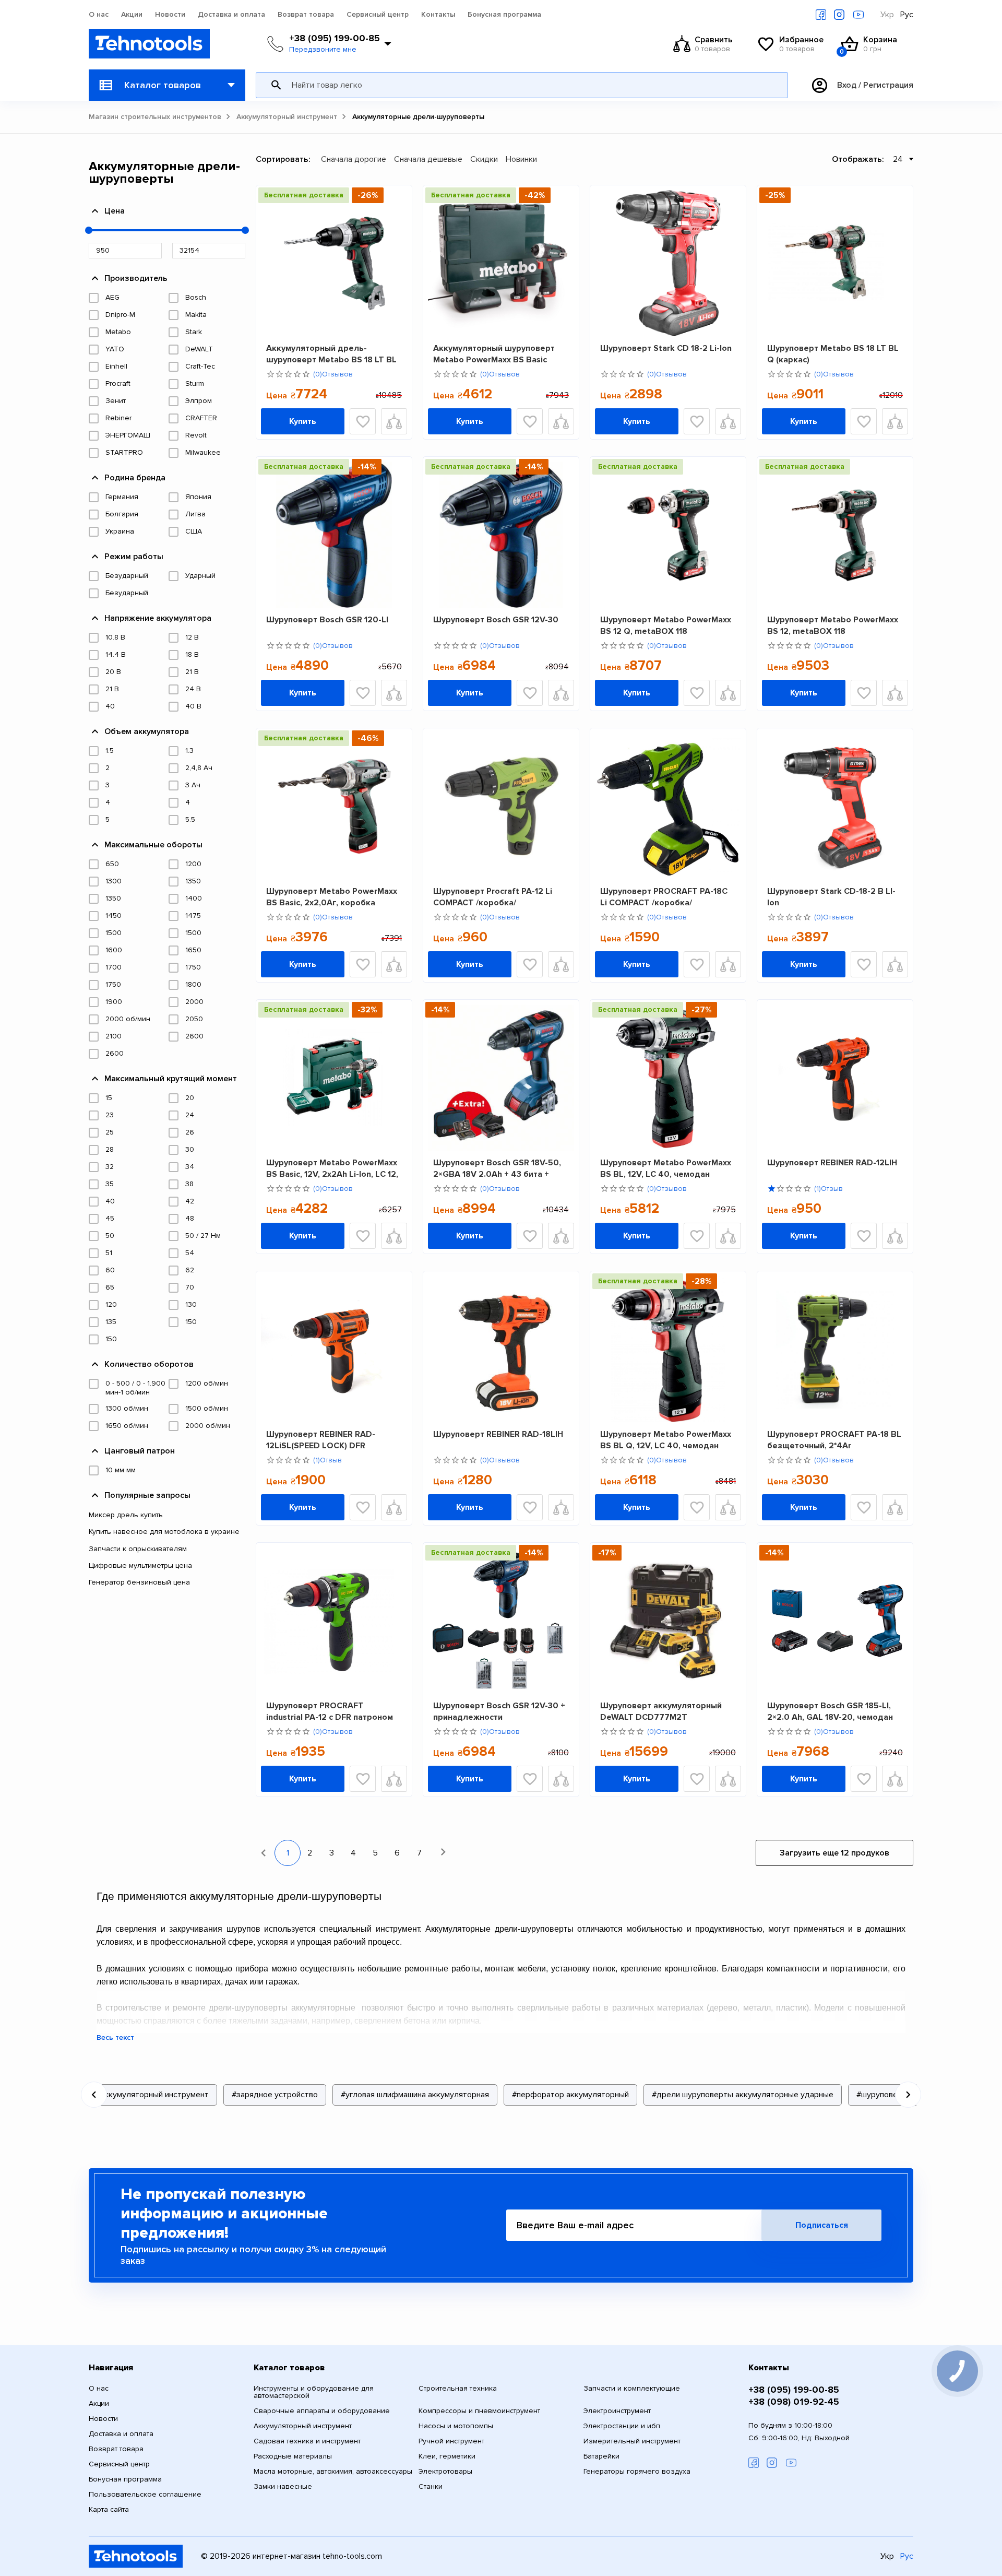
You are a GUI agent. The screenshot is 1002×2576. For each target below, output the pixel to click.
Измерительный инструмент (632, 2441)
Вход (847, 85)
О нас (99, 15)
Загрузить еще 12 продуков (834, 1853)
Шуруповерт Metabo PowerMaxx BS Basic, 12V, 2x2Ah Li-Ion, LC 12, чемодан (332, 1168)
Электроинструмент (617, 2411)
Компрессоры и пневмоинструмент (479, 2411)
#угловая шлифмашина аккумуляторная (415, 2095)
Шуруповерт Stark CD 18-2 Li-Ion (666, 348)
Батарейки (601, 2456)
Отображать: (858, 159)
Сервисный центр (378, 15)
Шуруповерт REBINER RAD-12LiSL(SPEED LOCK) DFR (321, 1440)
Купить (303, 421)
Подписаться (822, 2225)
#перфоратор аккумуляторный (570, 2095)
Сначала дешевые (428, 159)
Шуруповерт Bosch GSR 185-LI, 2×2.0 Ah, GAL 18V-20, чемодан (830, 1711)
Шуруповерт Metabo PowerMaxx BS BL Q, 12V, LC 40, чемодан (666, 1440)
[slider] (89, 230)
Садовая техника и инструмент (307, 2441)
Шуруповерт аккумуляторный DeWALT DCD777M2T (661, 1711)
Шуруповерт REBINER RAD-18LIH (498, 1434)
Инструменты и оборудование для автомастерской (314, 2392)
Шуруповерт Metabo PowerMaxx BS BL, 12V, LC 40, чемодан (666, 1168)
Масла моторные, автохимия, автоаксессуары (333, 2472)
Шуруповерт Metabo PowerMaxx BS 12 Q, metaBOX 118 (666, 625)
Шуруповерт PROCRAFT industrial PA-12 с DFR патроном (330, 1711)
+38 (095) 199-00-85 (335, 38)
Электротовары (445, 2472)
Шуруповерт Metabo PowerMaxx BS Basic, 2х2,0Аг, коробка (332, 897)
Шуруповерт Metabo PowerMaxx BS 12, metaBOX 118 (833, 625)
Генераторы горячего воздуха (637, 2472)
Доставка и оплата (231, 15)
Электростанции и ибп (622, 2426)
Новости (170, 15)
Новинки (521, 159)
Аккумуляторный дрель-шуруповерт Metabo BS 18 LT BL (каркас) (331, 354)
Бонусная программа (504, 15)
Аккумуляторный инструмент (287, 117)
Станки (431, 2487)
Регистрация (888, 85)
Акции (132, 15)
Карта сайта (109, 2510)
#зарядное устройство (275, 2095)
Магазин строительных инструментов (155, 117)
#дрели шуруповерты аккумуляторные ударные (743, 2095)
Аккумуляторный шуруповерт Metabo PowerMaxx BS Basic (494, 354)
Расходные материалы (293, 2456)
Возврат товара (306, 15)
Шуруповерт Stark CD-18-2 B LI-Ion (831, 897)
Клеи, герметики (447, 2456)
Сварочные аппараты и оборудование (322, 2411)
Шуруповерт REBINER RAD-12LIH (832, 1163)
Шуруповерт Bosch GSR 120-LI (327, 620)
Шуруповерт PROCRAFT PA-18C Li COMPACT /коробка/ (664, 897)
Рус (907, 15)
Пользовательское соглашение (145, 2495)
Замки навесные (283, 2487)
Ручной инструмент (451, 2441)
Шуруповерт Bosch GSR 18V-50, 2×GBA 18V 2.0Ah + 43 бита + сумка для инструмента (497, 1168)
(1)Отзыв (828, 1189)
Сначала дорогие (354, 159)
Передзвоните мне (323, 50)
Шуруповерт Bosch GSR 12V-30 (496, 620)
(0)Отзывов (333, 374)
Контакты (438, 15)
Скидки (484, 159)
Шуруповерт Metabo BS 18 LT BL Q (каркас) (833, 354)
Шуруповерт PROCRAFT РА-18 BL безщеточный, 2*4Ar (834, 1440)
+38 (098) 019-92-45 (794, 2402)
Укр (887, 15)
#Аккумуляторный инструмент (151, 2095)
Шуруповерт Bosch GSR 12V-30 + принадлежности (499, 1711)
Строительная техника (458, 2389)
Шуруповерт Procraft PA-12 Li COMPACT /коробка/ (493, 897)
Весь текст (115, 2038)
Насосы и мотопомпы (456, 2426)
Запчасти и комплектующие (632, 2389)
